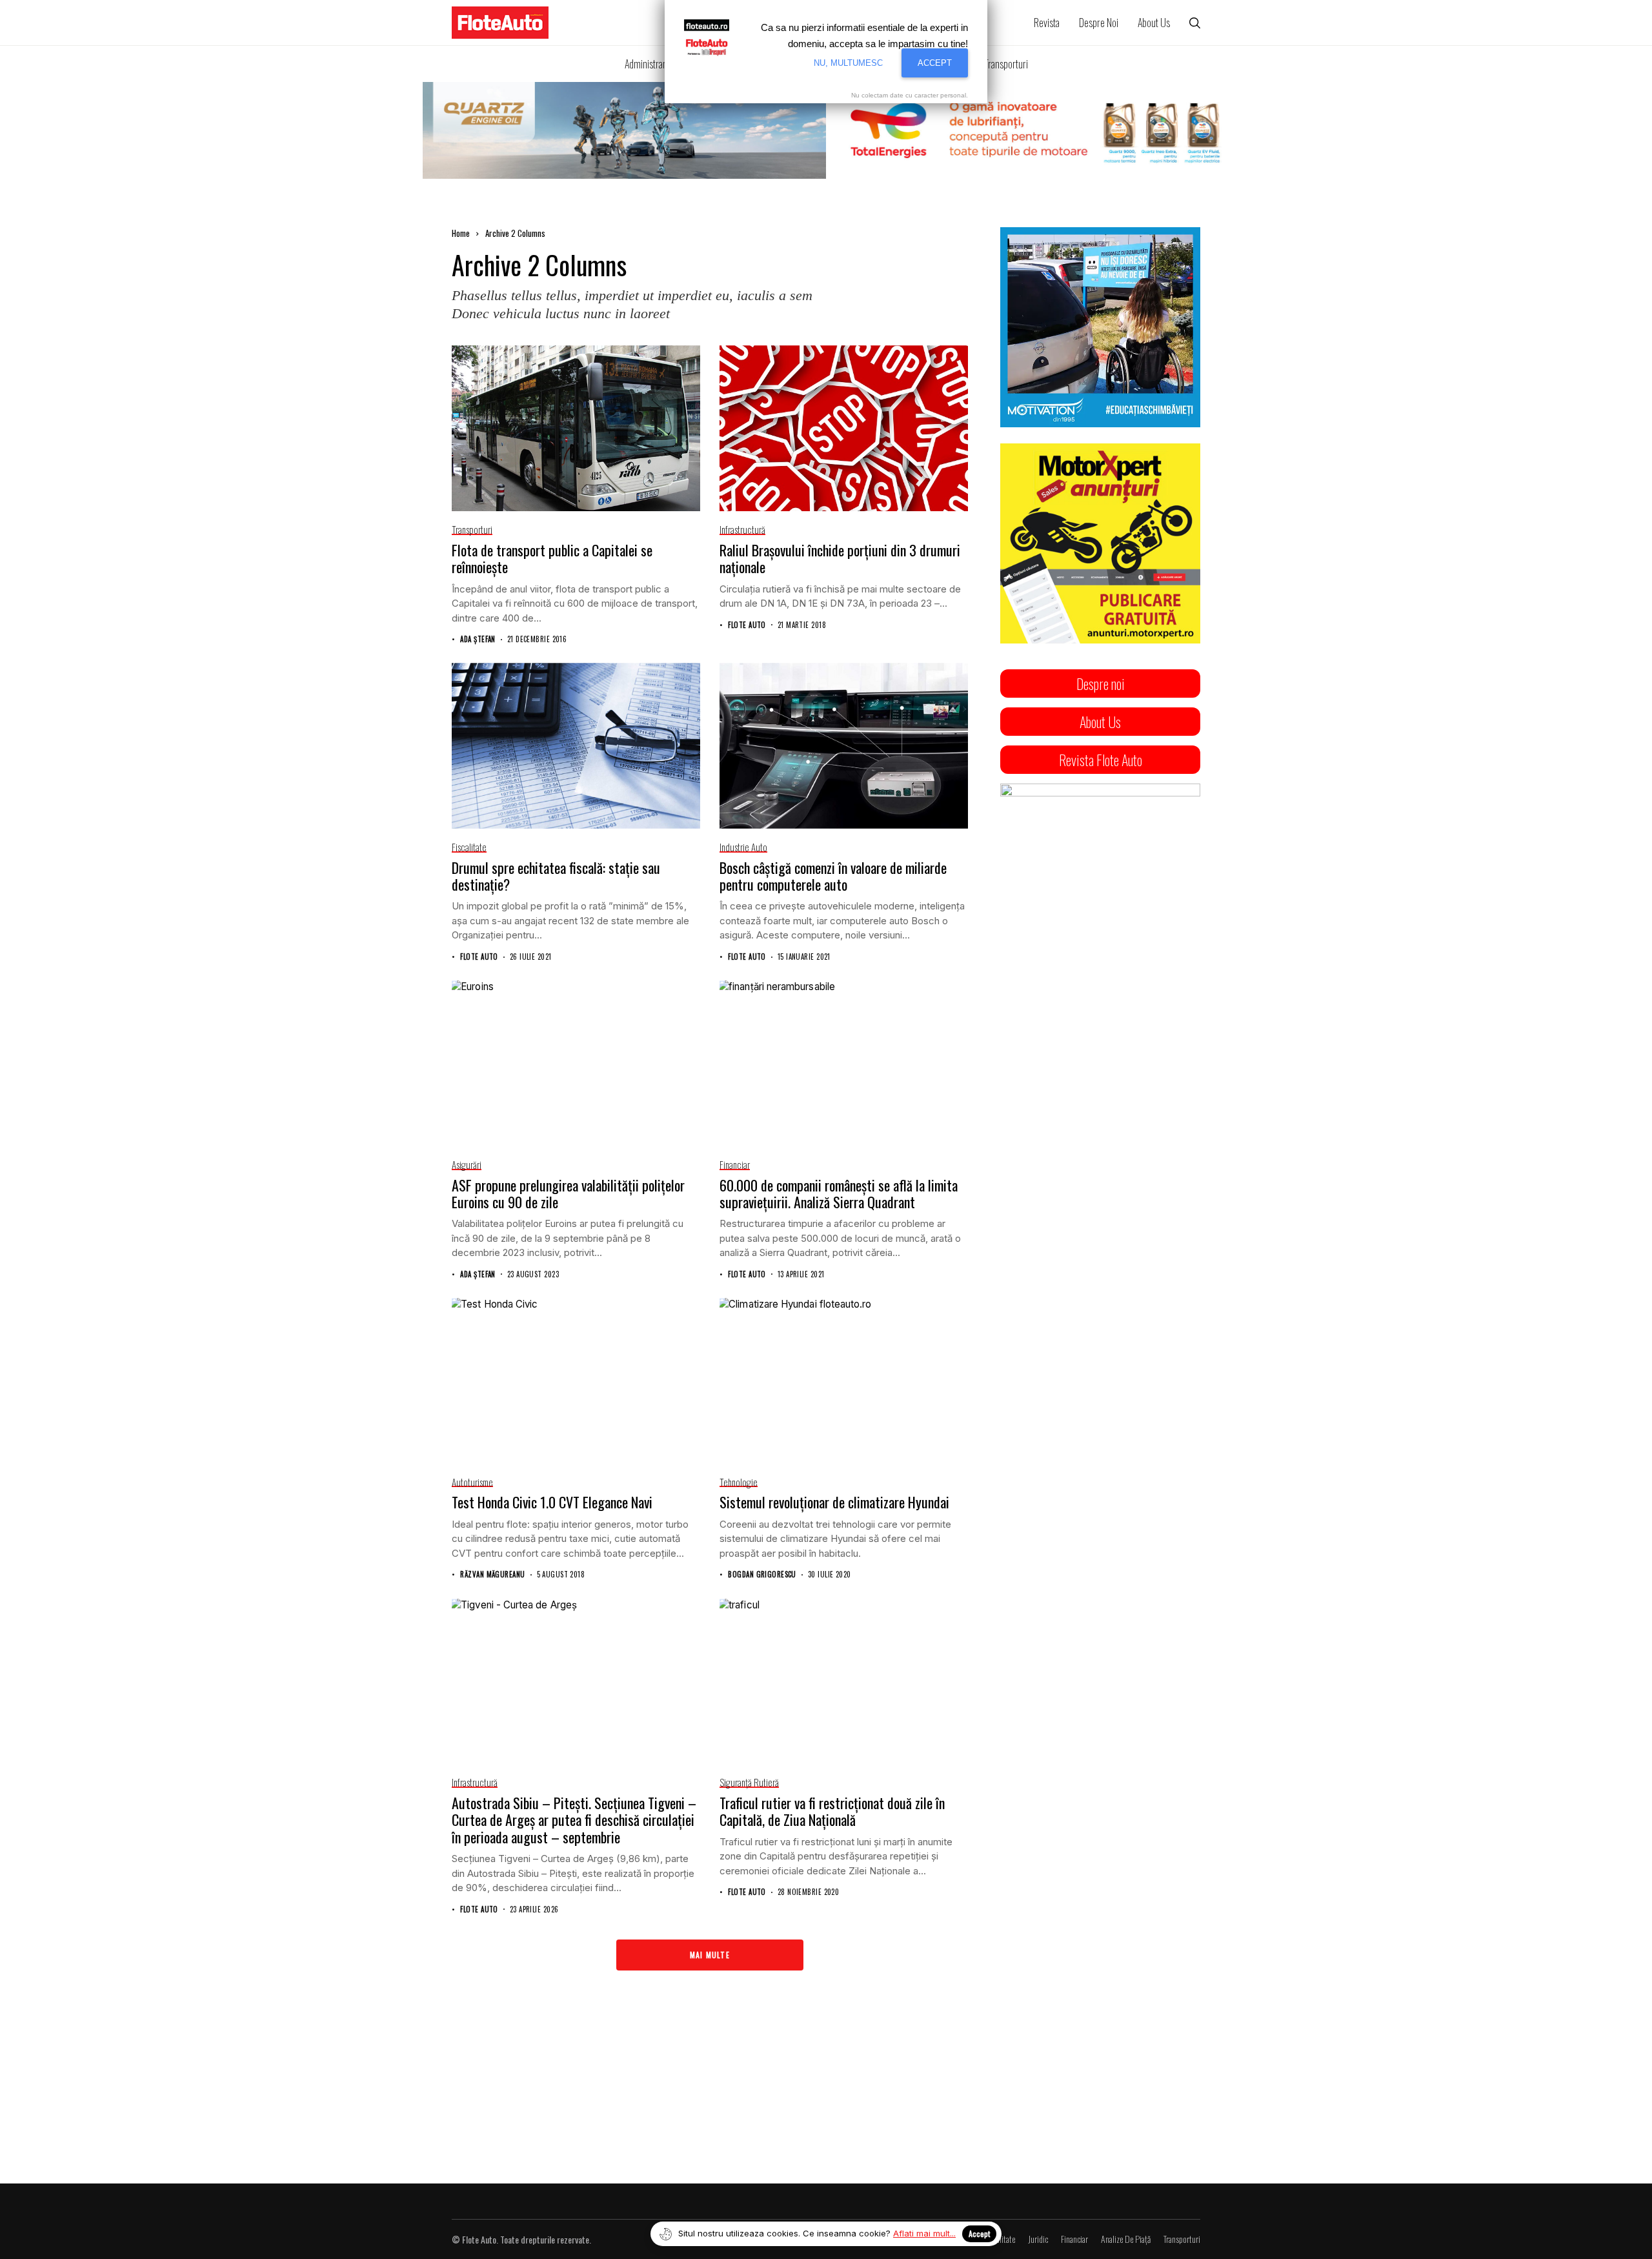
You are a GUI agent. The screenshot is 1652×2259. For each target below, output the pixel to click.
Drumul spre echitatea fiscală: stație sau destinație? (556, 876)
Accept (979, 2234)
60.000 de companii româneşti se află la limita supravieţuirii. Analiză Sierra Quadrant (839, 1193)
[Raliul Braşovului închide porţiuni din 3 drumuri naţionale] (844, 428)
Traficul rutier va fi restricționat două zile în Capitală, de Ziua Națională (832, 1811)
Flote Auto (747, 625)
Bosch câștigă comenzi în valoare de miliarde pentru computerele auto (833, 876)
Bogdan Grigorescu (762, 1575)
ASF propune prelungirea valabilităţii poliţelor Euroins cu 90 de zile (568, 1193)
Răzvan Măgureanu (492, 1575)
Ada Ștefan (478, 639)
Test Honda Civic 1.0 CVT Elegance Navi (552, 1502)
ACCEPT (935, 63)
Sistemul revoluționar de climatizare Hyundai (834, 1502)
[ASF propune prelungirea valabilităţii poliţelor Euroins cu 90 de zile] (576, 1063)
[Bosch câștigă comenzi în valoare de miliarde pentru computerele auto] (844, 746)
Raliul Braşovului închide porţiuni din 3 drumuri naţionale (840, 558)
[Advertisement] (1100, 1281)
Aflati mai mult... (924, 2233)
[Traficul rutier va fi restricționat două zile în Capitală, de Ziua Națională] (844, 1682)
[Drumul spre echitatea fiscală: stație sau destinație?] (576, 746)
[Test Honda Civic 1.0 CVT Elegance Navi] (576, 1381)
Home (461, 233)
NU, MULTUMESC (848, 63)
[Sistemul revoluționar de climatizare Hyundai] (844, 1381)
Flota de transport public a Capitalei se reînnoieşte (552, 558)
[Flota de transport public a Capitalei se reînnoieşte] (576, 428)
